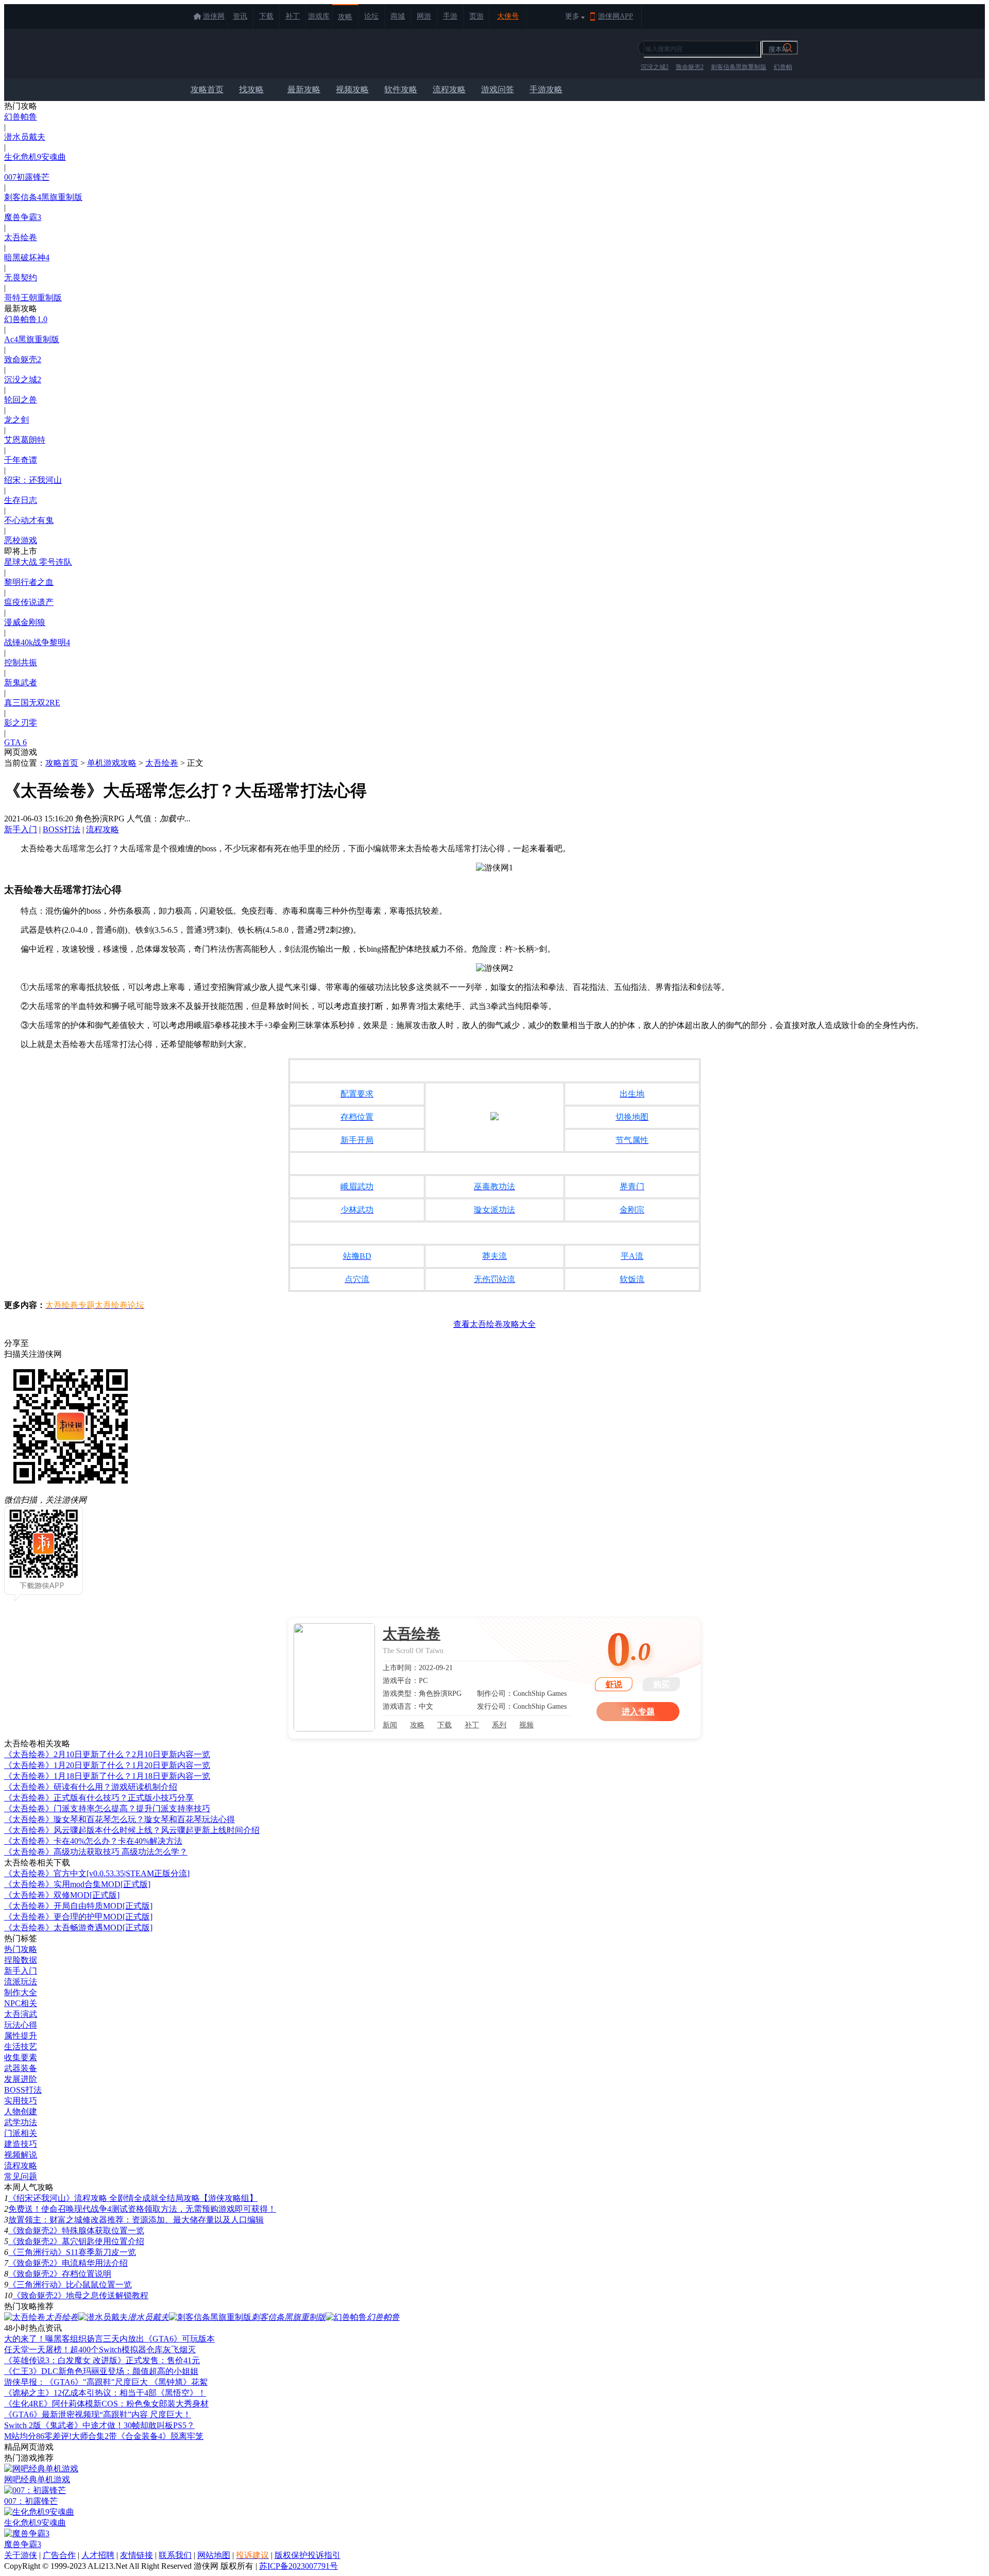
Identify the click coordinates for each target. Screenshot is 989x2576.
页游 (476, 16)
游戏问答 (498, 89)
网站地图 (214, 2555)
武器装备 (21, 2068)
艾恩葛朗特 (25, 440)
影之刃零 (21, 723)
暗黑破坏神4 (27, 257)
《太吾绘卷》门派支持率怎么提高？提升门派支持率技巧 (107, 1808)
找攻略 (251, 89)
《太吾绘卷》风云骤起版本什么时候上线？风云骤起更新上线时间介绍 (132, 1830)
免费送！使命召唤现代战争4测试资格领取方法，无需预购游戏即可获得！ (142, 2209)
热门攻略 (21, 1949)
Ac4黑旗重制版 (32, 339)
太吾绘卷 (21, 237)
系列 (499, 1725)
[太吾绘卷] (334, 1677)
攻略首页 (207, 89)
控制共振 (21, 662)
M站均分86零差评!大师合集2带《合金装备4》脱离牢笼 (104, 2436)
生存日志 (21, 500)
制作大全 (21, 1992)
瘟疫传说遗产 (29, 602)
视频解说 (21, 2155)
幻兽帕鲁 (21, 117)
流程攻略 (449, 89)
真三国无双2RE (32, 703)
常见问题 (21, 2176)
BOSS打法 (62, 829)
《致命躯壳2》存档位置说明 (60, 2274)
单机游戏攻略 (112, 763)
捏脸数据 (21, 1960)
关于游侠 (21, 2555)
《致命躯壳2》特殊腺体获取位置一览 (76, 2230)
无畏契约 (21, 277)
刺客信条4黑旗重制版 (43, 197)
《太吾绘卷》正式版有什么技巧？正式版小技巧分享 (99, 1798)
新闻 (390, 1725)
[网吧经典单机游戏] (41, 2469)
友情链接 (137, 2555)
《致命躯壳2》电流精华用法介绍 (68, 2263)
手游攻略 (546, 89)
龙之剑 (16, 420)
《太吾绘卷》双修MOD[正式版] (62, 1895)
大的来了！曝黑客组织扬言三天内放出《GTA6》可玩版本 (109, 2339)
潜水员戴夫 (25, 137)
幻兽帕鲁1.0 (26, 319)
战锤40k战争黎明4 (37, 642)
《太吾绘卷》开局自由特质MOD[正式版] (78, 1906)
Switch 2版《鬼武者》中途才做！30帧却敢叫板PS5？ (99, 2425)
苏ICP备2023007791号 (299, 2566)
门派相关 (21, 2133)
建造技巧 (21, 2144)
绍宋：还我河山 (33, 480)
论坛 (371, 16)
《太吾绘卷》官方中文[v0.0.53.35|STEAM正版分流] (97, 1873)
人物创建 (21, 2111)
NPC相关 (21, 2003)
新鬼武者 (21, 683)
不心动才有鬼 (29, 520)
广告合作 (59, 2555)
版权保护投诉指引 (308, 2555)
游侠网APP (616, 16)
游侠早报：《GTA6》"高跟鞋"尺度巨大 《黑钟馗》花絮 (106, 2382)
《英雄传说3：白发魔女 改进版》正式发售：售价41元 (102, 2360)
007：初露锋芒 (31, 2501)
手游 (450, 16)
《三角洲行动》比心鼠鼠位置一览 (70, 2285)
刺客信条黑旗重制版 (739, 67)
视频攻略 (352, 89)
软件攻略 (401, 89)
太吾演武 (21, 2014)
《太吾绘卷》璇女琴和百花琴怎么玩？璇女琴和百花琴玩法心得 (120, 1819)
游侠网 (214, 16)
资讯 (240, 16)
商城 (398, 16)
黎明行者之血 (29, 582)
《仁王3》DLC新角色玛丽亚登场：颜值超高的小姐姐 (101, 2371)
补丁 (293, 16)
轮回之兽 (21, 400)
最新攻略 (304, 89)
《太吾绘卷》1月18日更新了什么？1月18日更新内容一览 (107, 1776)
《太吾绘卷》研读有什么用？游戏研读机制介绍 (91, 1787)
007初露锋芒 (27, 177)
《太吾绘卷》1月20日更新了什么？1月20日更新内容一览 (107, 1765)
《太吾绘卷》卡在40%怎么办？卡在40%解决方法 (93, 1841)
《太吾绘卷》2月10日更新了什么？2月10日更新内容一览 (107, 1754)
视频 (526, 1725)
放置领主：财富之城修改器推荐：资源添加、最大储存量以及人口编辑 (136, 2220)
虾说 (614, 1684)
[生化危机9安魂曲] (39, 2512)
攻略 (345, 17)
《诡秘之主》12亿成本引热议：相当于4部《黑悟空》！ (105, 2393)
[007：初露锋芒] (35, 2490)
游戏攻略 (231, 54)
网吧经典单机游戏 (37, 2479)
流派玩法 (21, 1982)
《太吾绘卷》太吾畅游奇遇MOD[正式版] (78, 1927)
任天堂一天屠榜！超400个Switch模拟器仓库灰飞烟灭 (100, 2350)
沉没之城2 (655, 67)
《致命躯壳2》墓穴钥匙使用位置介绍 (76, 2241)
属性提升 (21, 2036)
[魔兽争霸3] (27, 2533)
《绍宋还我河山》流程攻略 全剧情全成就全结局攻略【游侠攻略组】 (133, 2198)
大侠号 (508, 16)
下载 (266, 16)
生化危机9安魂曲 (35, 157)
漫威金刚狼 (25, 622)
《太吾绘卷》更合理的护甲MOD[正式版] (78, 1917)
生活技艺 (21, 2047)
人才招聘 (98, 2555)
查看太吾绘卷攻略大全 (494, 1324)
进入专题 (638, 1712)
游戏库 (319, 16)
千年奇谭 (21, 460)
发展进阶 (21, 2079)
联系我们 (175, 2555)
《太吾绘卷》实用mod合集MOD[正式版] (77, 1884)
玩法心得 (21, 2025)
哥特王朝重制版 (33, 298)
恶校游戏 (21, 540)
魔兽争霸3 (23, 217)
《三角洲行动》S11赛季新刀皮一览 (72, 2252)
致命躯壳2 (690, 67)
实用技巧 (21, 2101)
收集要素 (21, 2057)
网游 (424, 16)
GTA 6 (15, 742)
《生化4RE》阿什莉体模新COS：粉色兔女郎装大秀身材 (106, 2404)
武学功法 (21, 2122)
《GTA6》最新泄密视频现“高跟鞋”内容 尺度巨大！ (98, 2414)
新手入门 (21, 829)
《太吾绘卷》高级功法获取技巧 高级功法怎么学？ (96, 1852)
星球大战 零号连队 (38, 562)
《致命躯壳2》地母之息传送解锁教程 (80, 2295)
